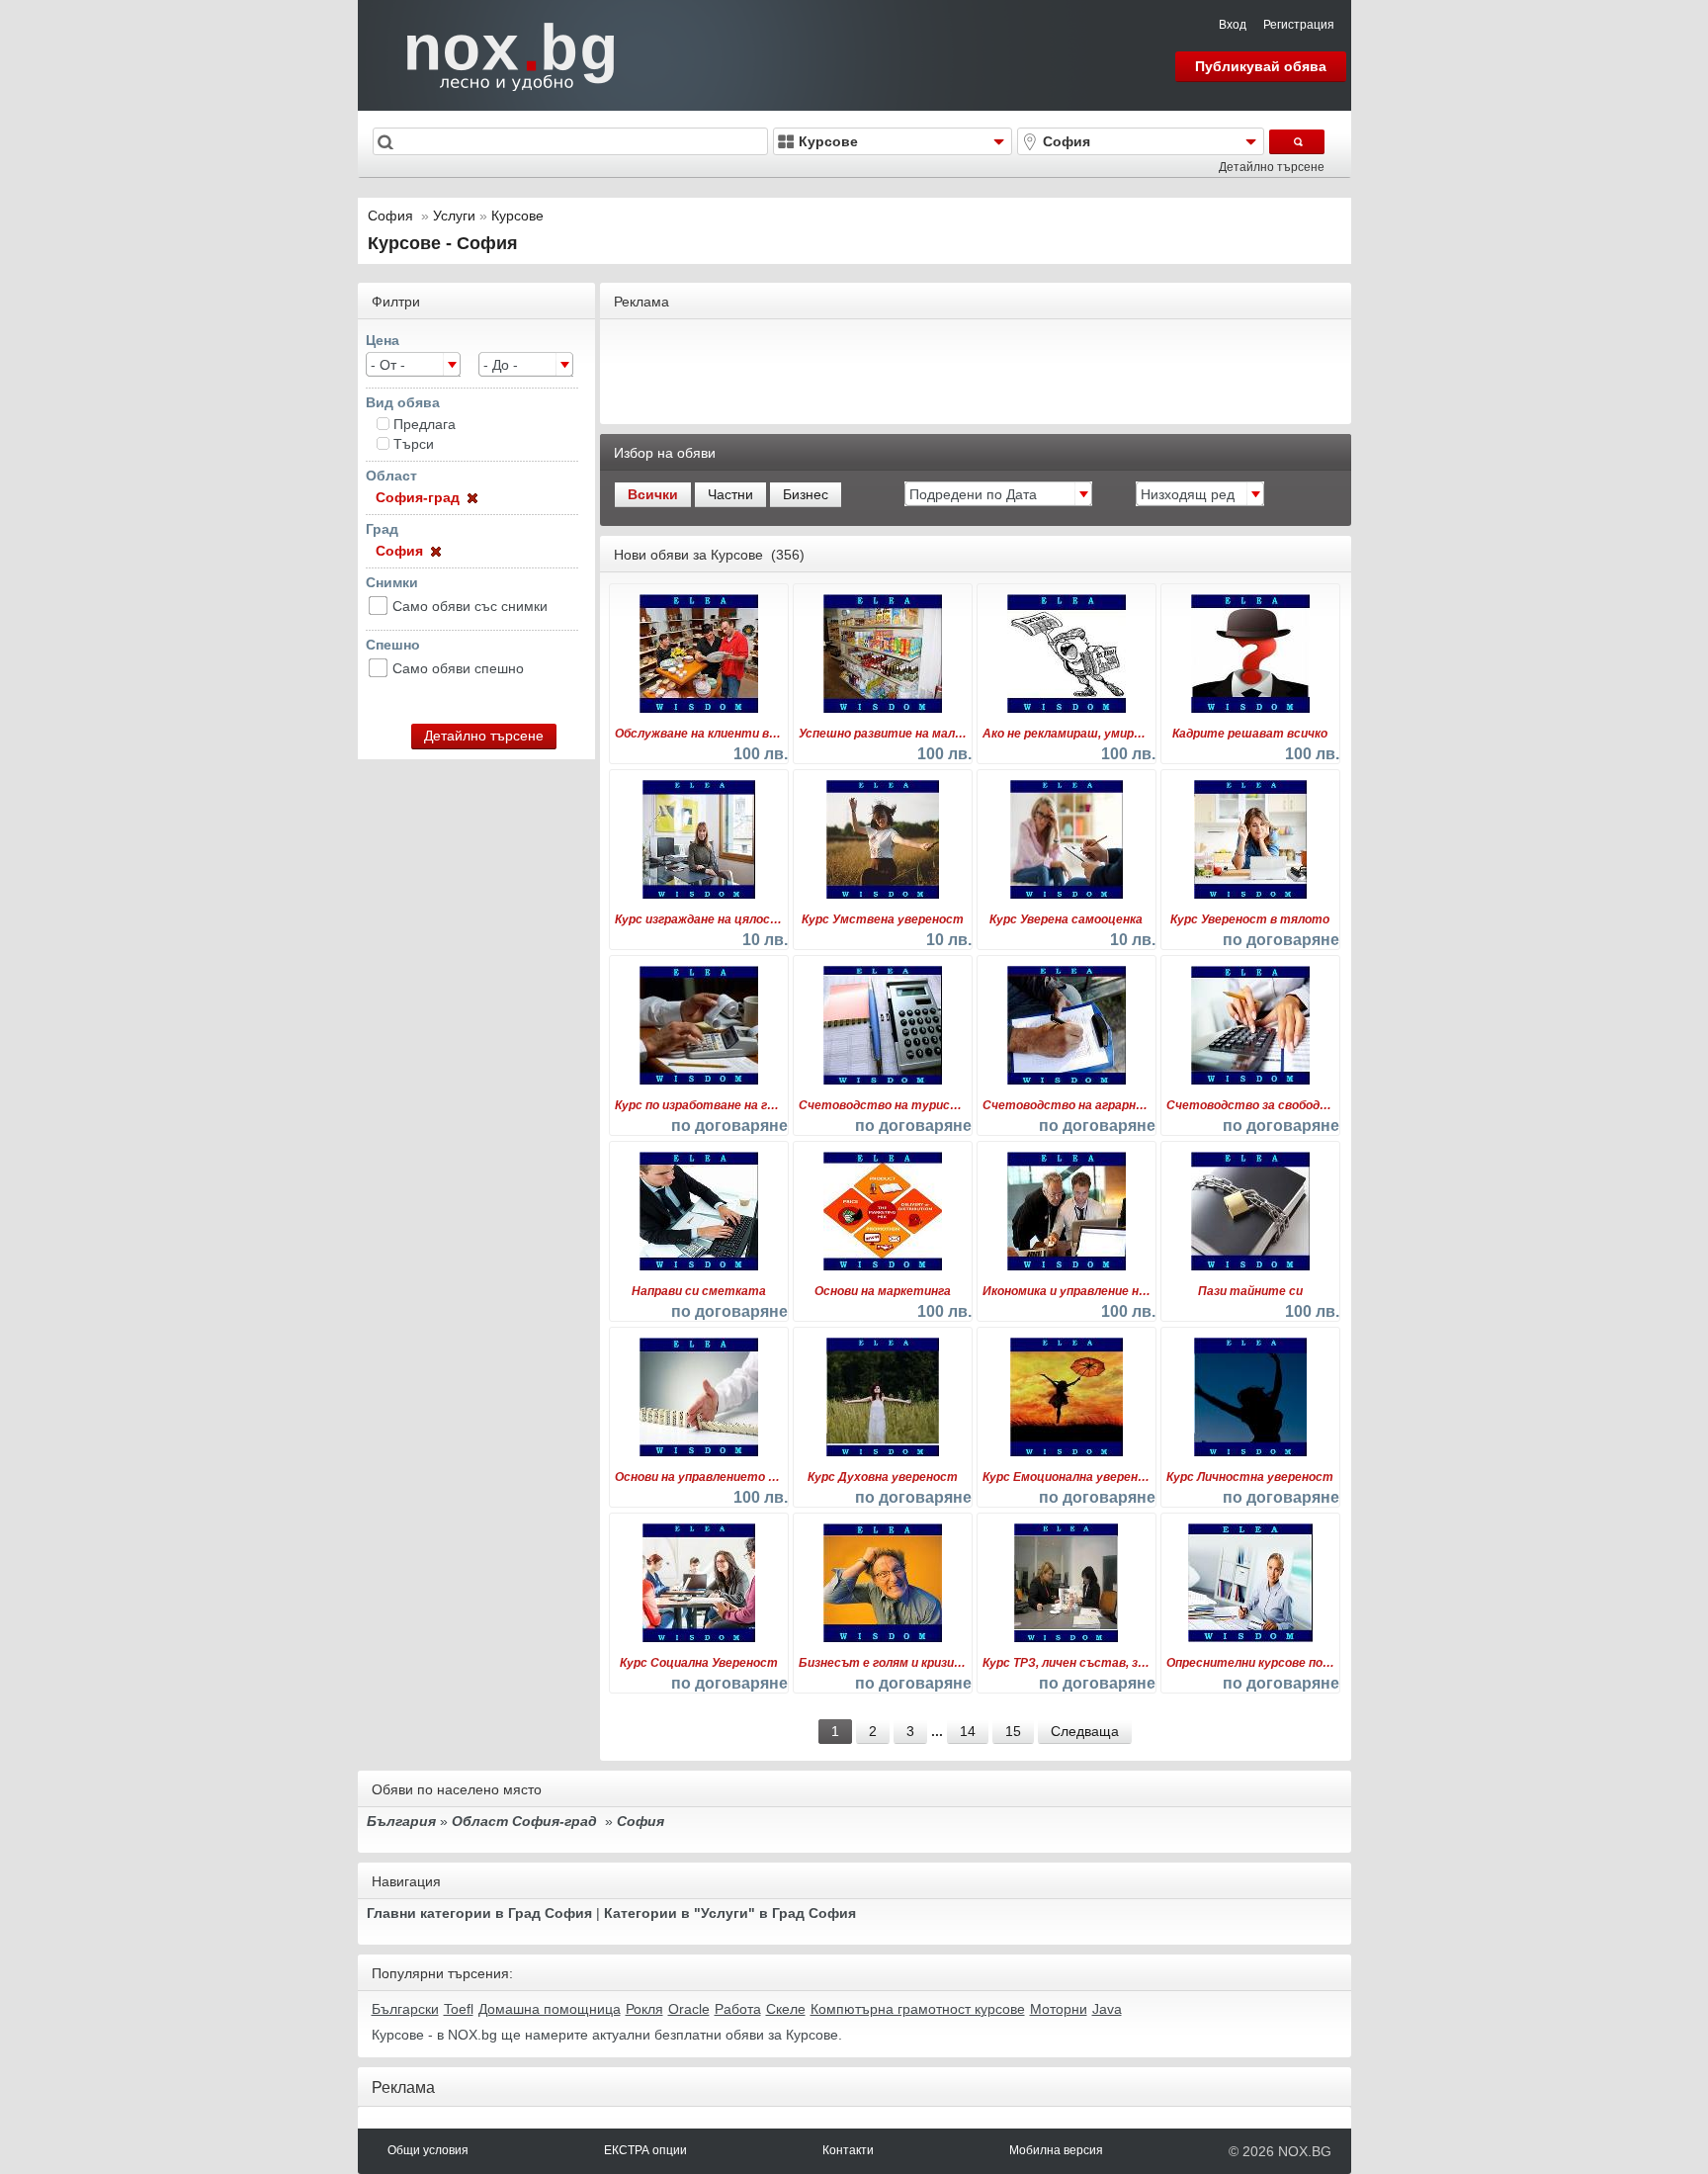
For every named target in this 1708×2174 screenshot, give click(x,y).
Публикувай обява (1261, 66)
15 (1013, 1731)
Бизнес (806, 494)
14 (968, 1731)
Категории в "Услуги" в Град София (730, 1913)
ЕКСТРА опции (645, 2150)
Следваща (1085, 1731)
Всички (653, 494)
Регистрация (1299, 25)
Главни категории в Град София (479, 1913)
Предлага (425, 424)
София (390, 216)
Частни (730, 494)
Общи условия (428, 2150)
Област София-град (524, 1821)
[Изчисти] (470, 497)
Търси (414, 444)
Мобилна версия (1056, 2150)
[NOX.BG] (498, 54)
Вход (1233, 25)
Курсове (517, 216)
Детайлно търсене (1272, 167)
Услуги (454, 216)
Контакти (848, 2150)
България (401, 1821)
